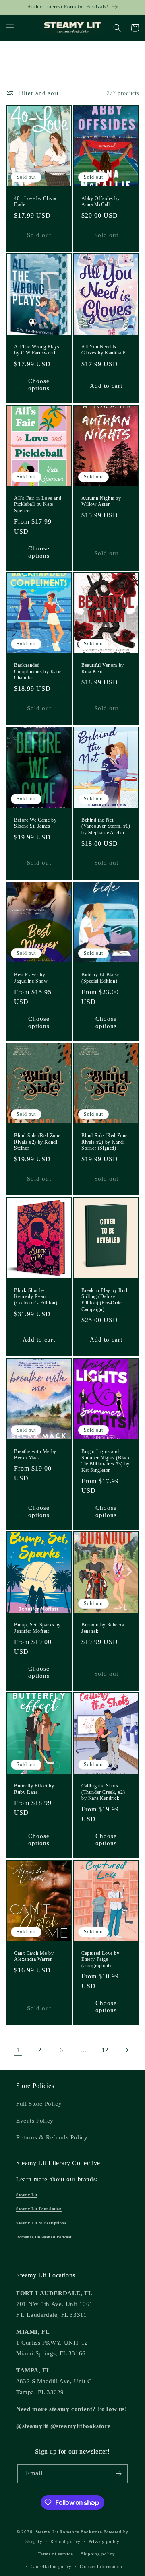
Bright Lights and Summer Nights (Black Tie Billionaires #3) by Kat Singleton (106, 1461)
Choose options (39, 385)
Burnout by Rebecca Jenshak (103, 1628)
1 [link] (18, 2050)
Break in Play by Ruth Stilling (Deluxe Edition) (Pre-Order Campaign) (105, 1300)
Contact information (101, 2566)
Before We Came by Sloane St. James (35, 823)
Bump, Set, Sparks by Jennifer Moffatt (37, 1628)
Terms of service (55, 2554)
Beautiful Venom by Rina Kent (103, 668)
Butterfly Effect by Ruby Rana (34, 1789)
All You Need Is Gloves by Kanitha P (104, 350)
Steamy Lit (27, 2195)
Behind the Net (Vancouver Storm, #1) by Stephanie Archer (106, 826)
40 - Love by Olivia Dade (35, 202)
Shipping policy (98, 2554)
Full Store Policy (39, 2104)
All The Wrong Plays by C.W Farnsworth (37, 350)
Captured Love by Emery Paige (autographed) (100, 1959)
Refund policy (65, 2541)
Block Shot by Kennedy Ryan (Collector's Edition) (36, 1297)
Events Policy (35, 2121)
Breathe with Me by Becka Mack (35, 1455)
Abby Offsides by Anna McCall (101, 202)
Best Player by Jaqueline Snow (31, 978)
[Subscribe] (118, 2474)
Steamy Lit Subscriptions (41, 2223)
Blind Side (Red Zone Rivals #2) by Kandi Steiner (37, 1142)
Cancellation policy (51, 2566)
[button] (10, 28)
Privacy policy (104, 2541)
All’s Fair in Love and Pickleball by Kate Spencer (38, 504)
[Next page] (127, 2050)
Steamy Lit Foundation (39, 2209)
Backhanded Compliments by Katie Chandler (38, 671)
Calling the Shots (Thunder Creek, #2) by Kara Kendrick (103, 1792)
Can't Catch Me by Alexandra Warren (34, 1956)
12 (105, 2050)
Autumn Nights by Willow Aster (101, 501)
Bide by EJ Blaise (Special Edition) (100, 978)
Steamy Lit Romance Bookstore (69, 2532)
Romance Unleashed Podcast (44, 2237)
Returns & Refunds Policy (52, 2137)
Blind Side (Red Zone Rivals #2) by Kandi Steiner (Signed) (105, 1142)
